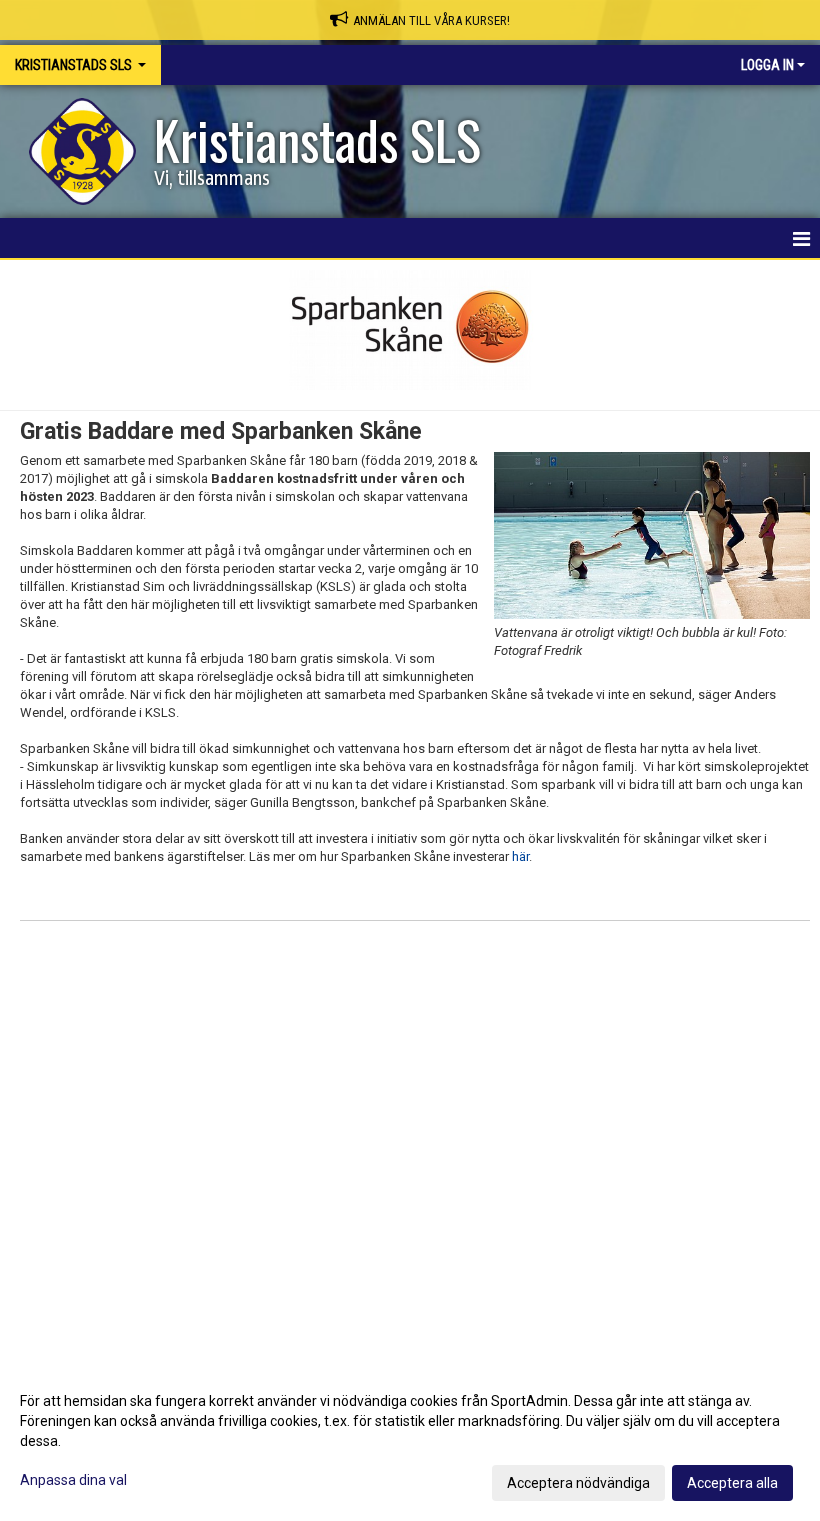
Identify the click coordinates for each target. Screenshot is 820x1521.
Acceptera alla (732, 1483)
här (520, 856)
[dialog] (410, 1441)
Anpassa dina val (73, 1480)
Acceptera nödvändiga (578, 1483)
